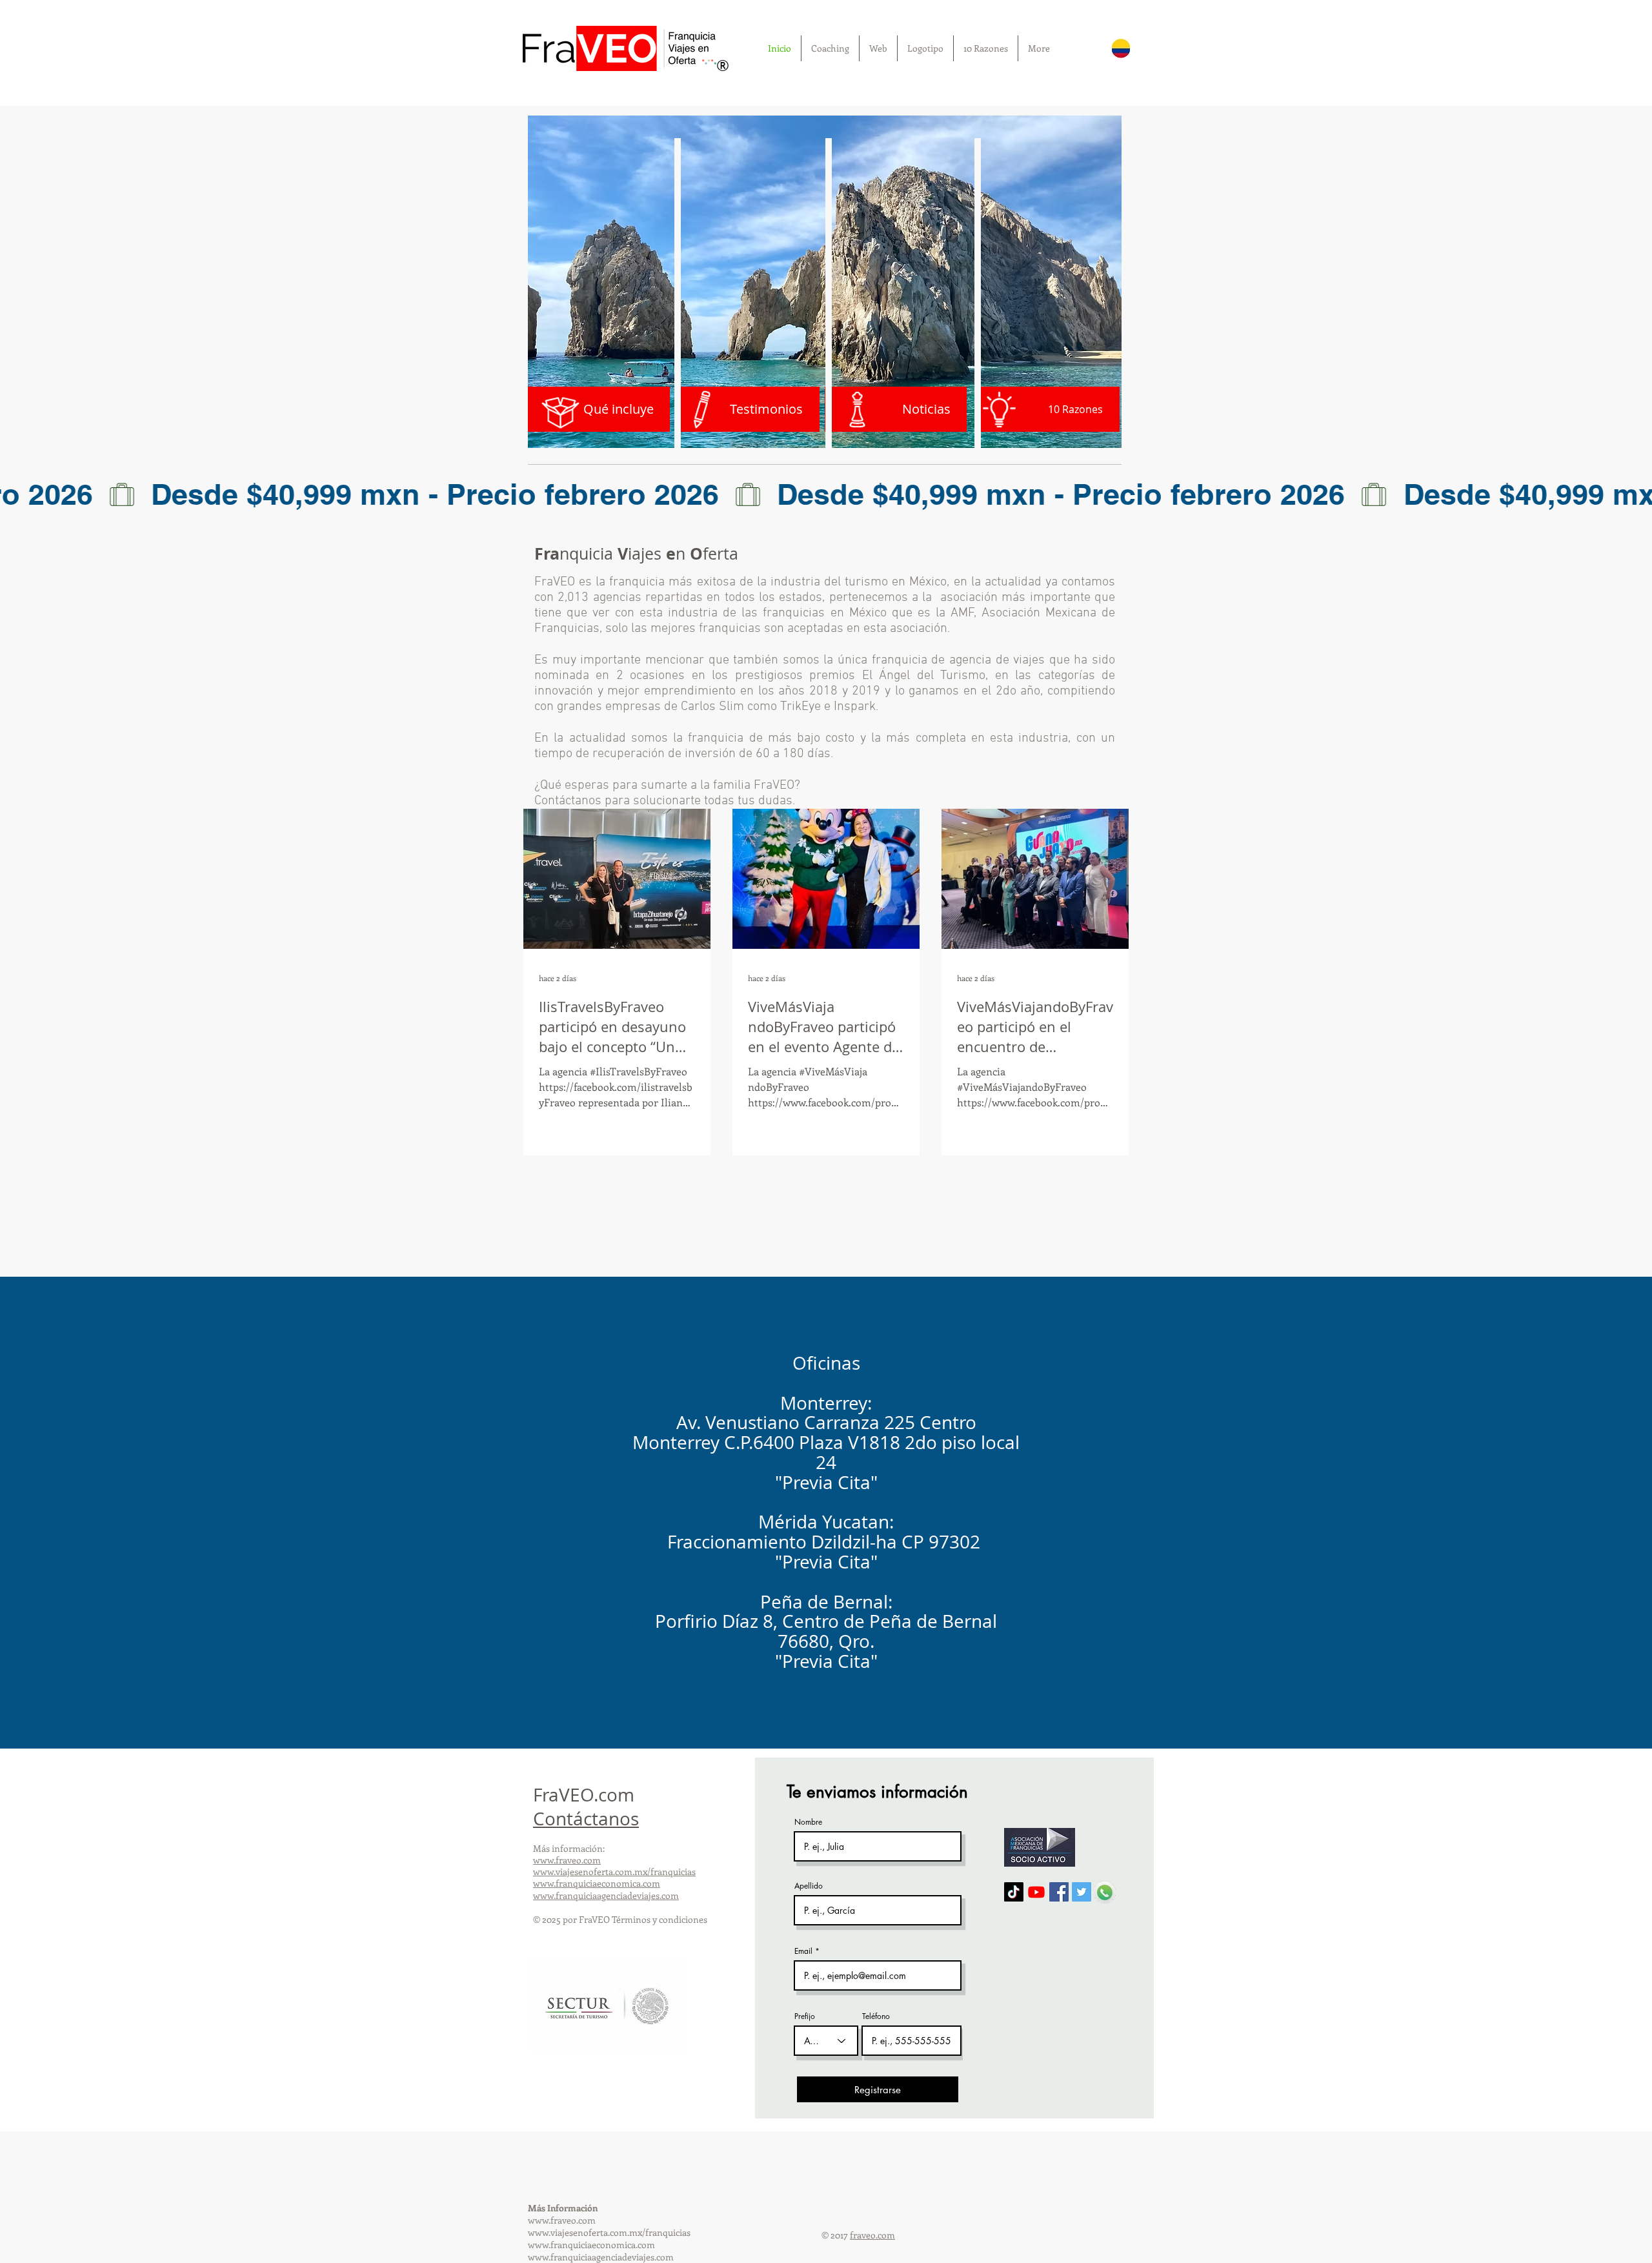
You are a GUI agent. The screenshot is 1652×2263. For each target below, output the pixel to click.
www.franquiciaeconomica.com (597, 1883)
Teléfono (876, 2016)
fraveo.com (872, 2235)
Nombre (808, 1822)
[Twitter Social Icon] (1082, 1892)
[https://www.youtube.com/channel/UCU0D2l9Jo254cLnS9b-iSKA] (1036, 1892)
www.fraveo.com (567, 1860)
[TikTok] (1014, 1892)
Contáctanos (586, 1819)
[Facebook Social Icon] (1059, 1892)
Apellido (809, 1886)
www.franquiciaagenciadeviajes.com (606, 1895)
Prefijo (805, 2016)
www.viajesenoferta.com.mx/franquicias (614, 1872)
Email (803, 1951)
